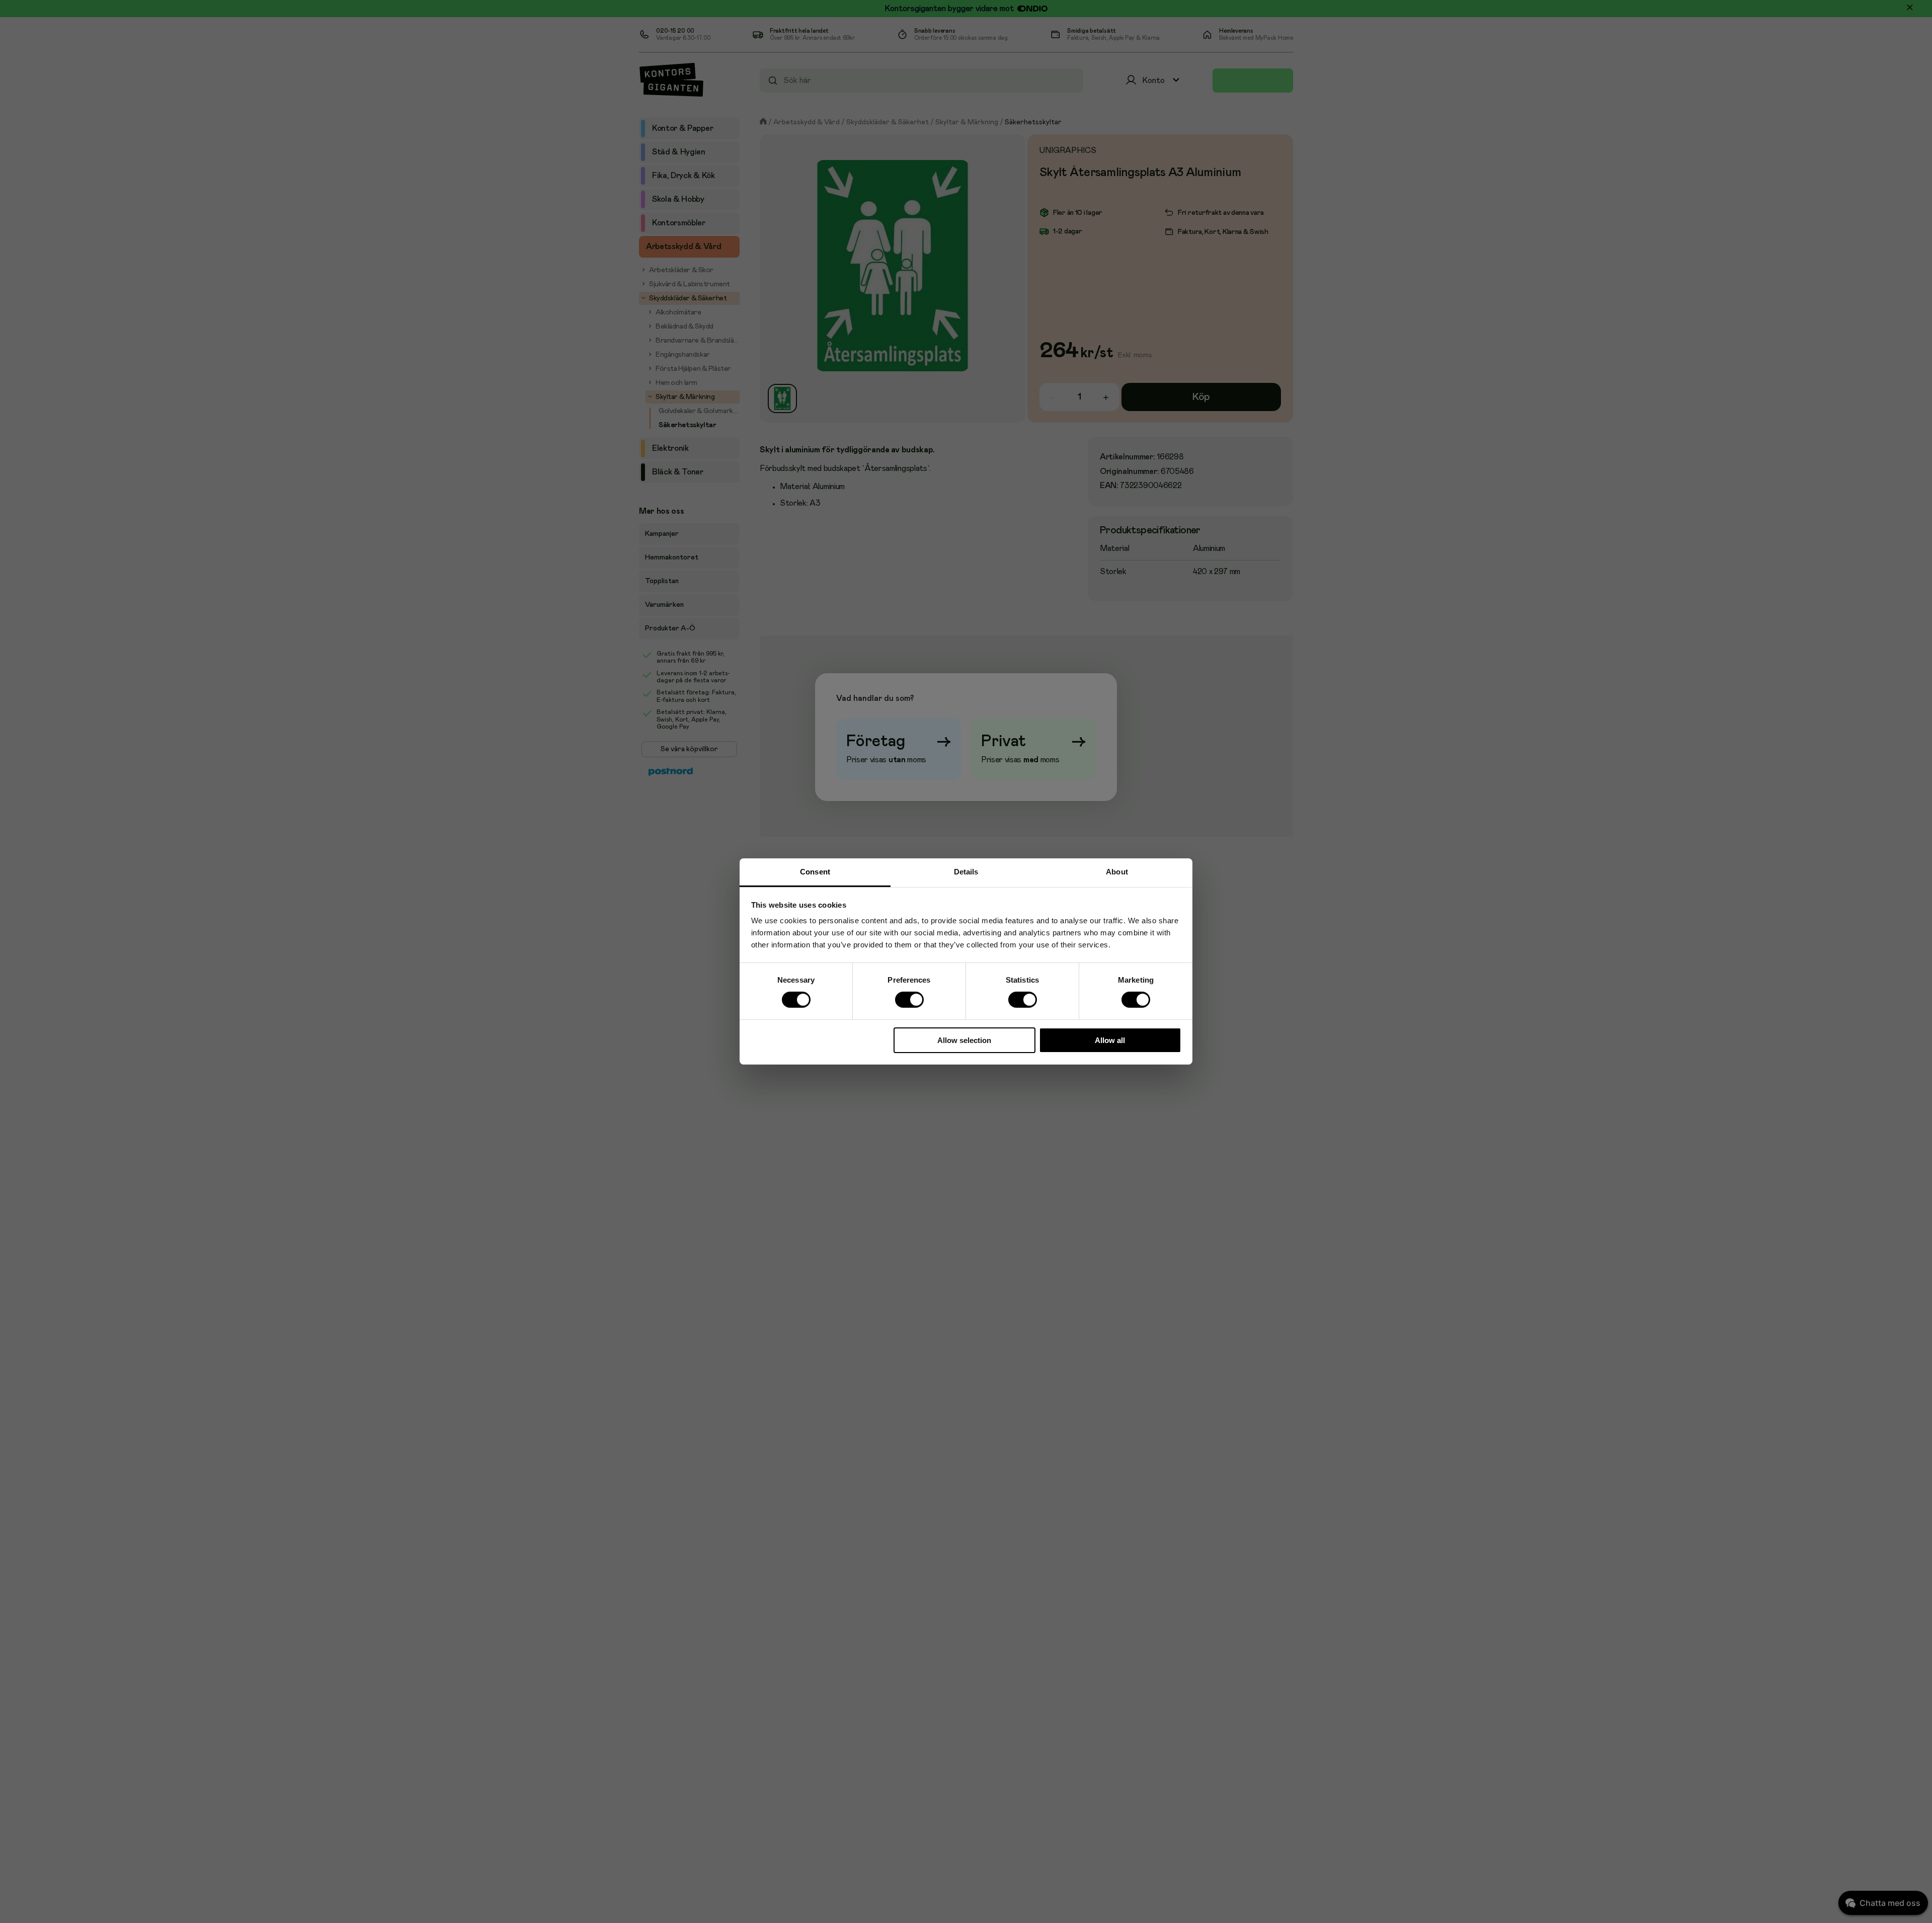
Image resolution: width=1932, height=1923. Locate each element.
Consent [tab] (815, 872)
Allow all (1110, 1040)
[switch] (909, 1000)
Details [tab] (966, 872)
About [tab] (1117, 872)
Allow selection (964, 1040)
